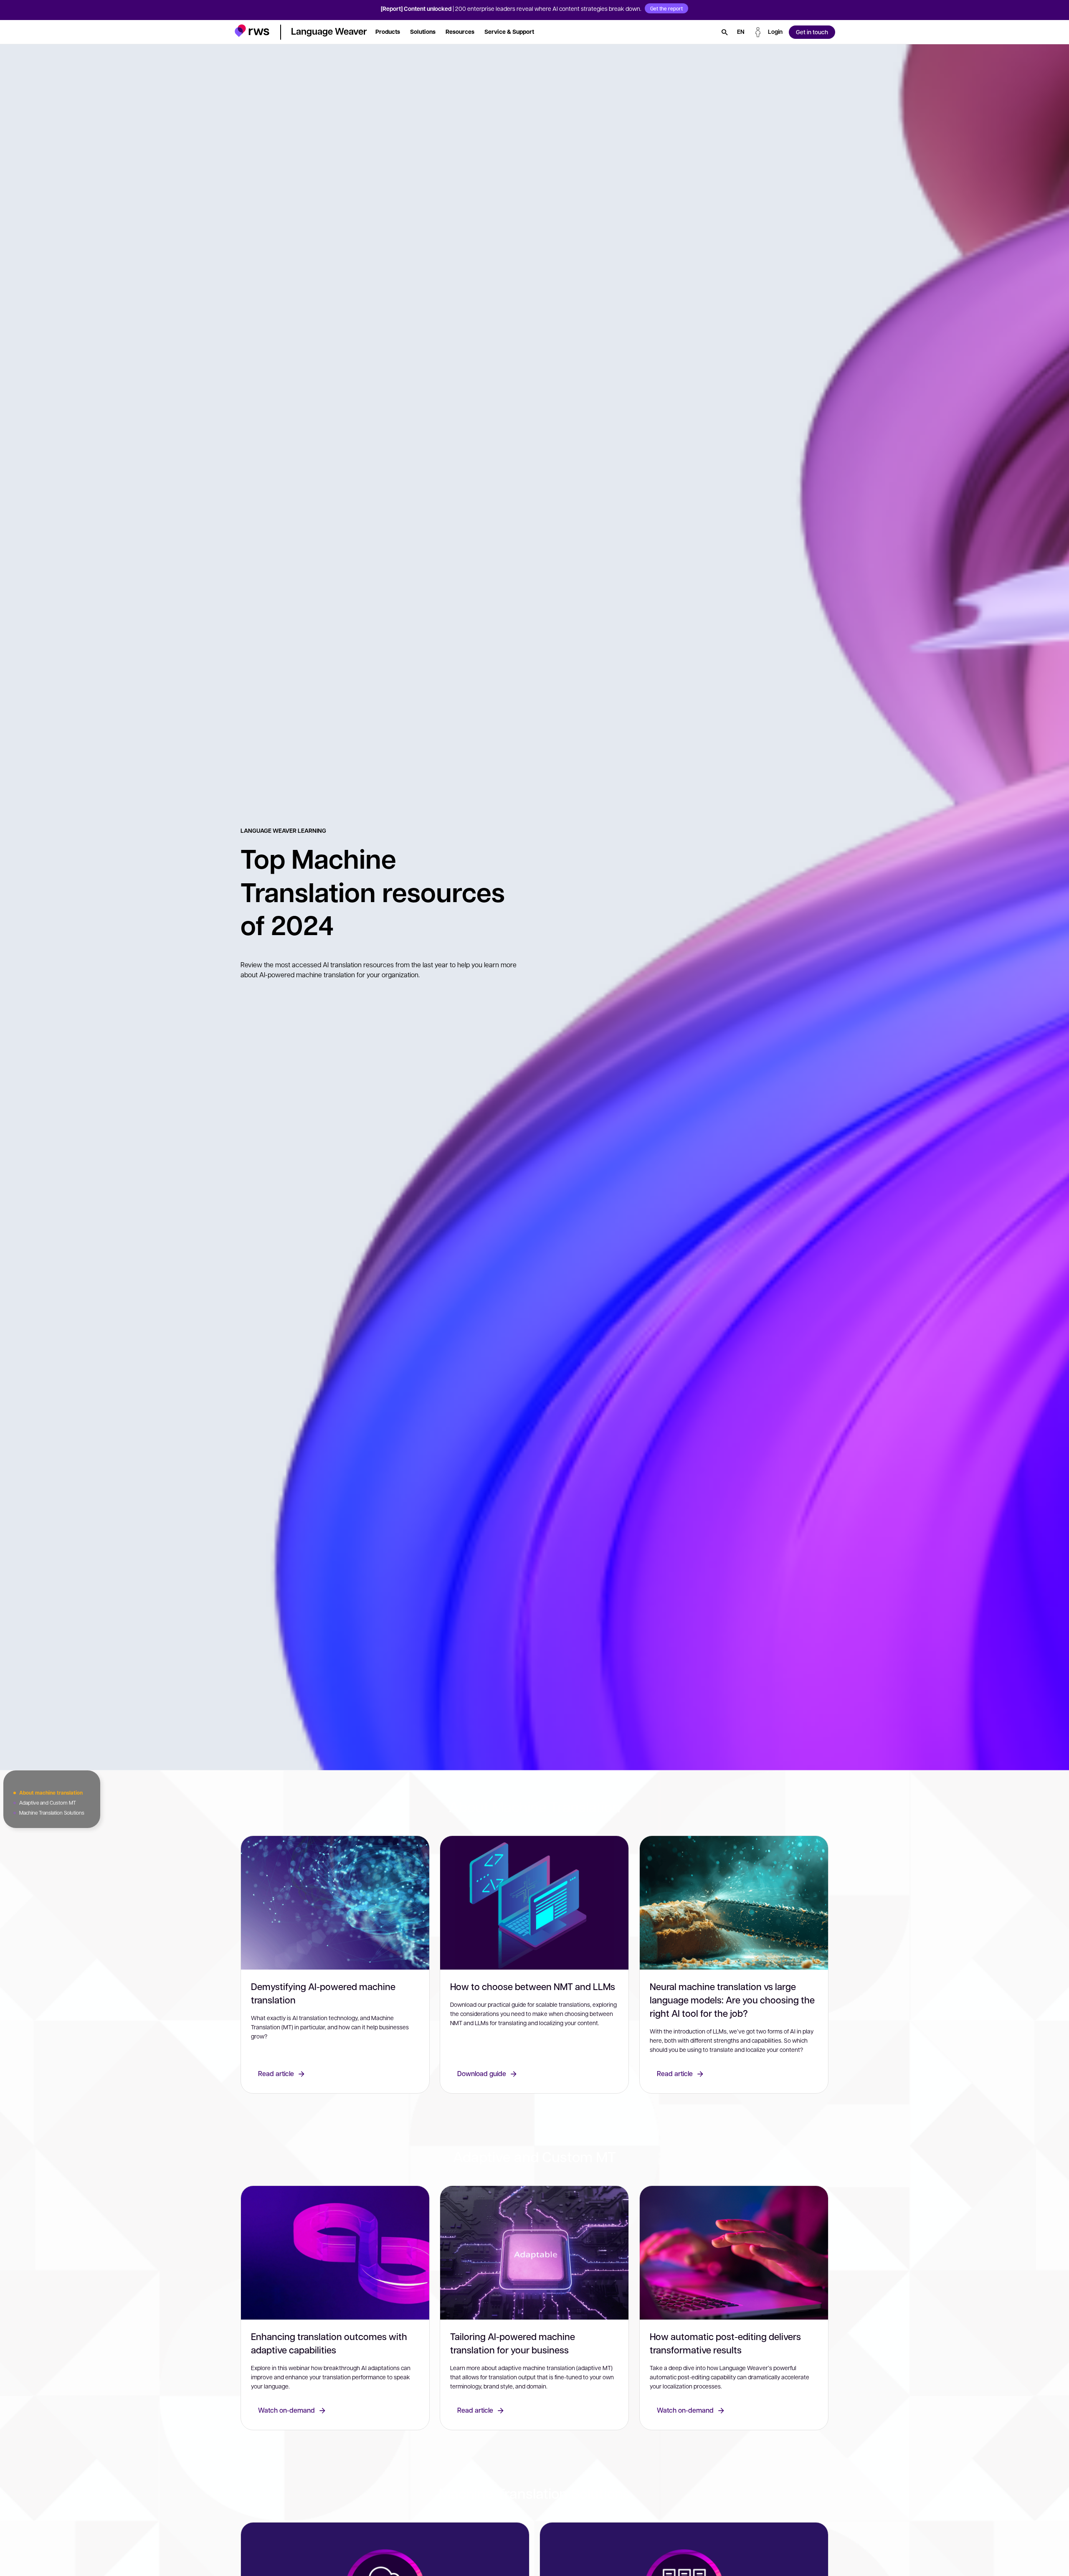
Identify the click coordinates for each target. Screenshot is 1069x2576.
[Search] (724, 32)
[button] (252, 31)
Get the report (666, 8)
